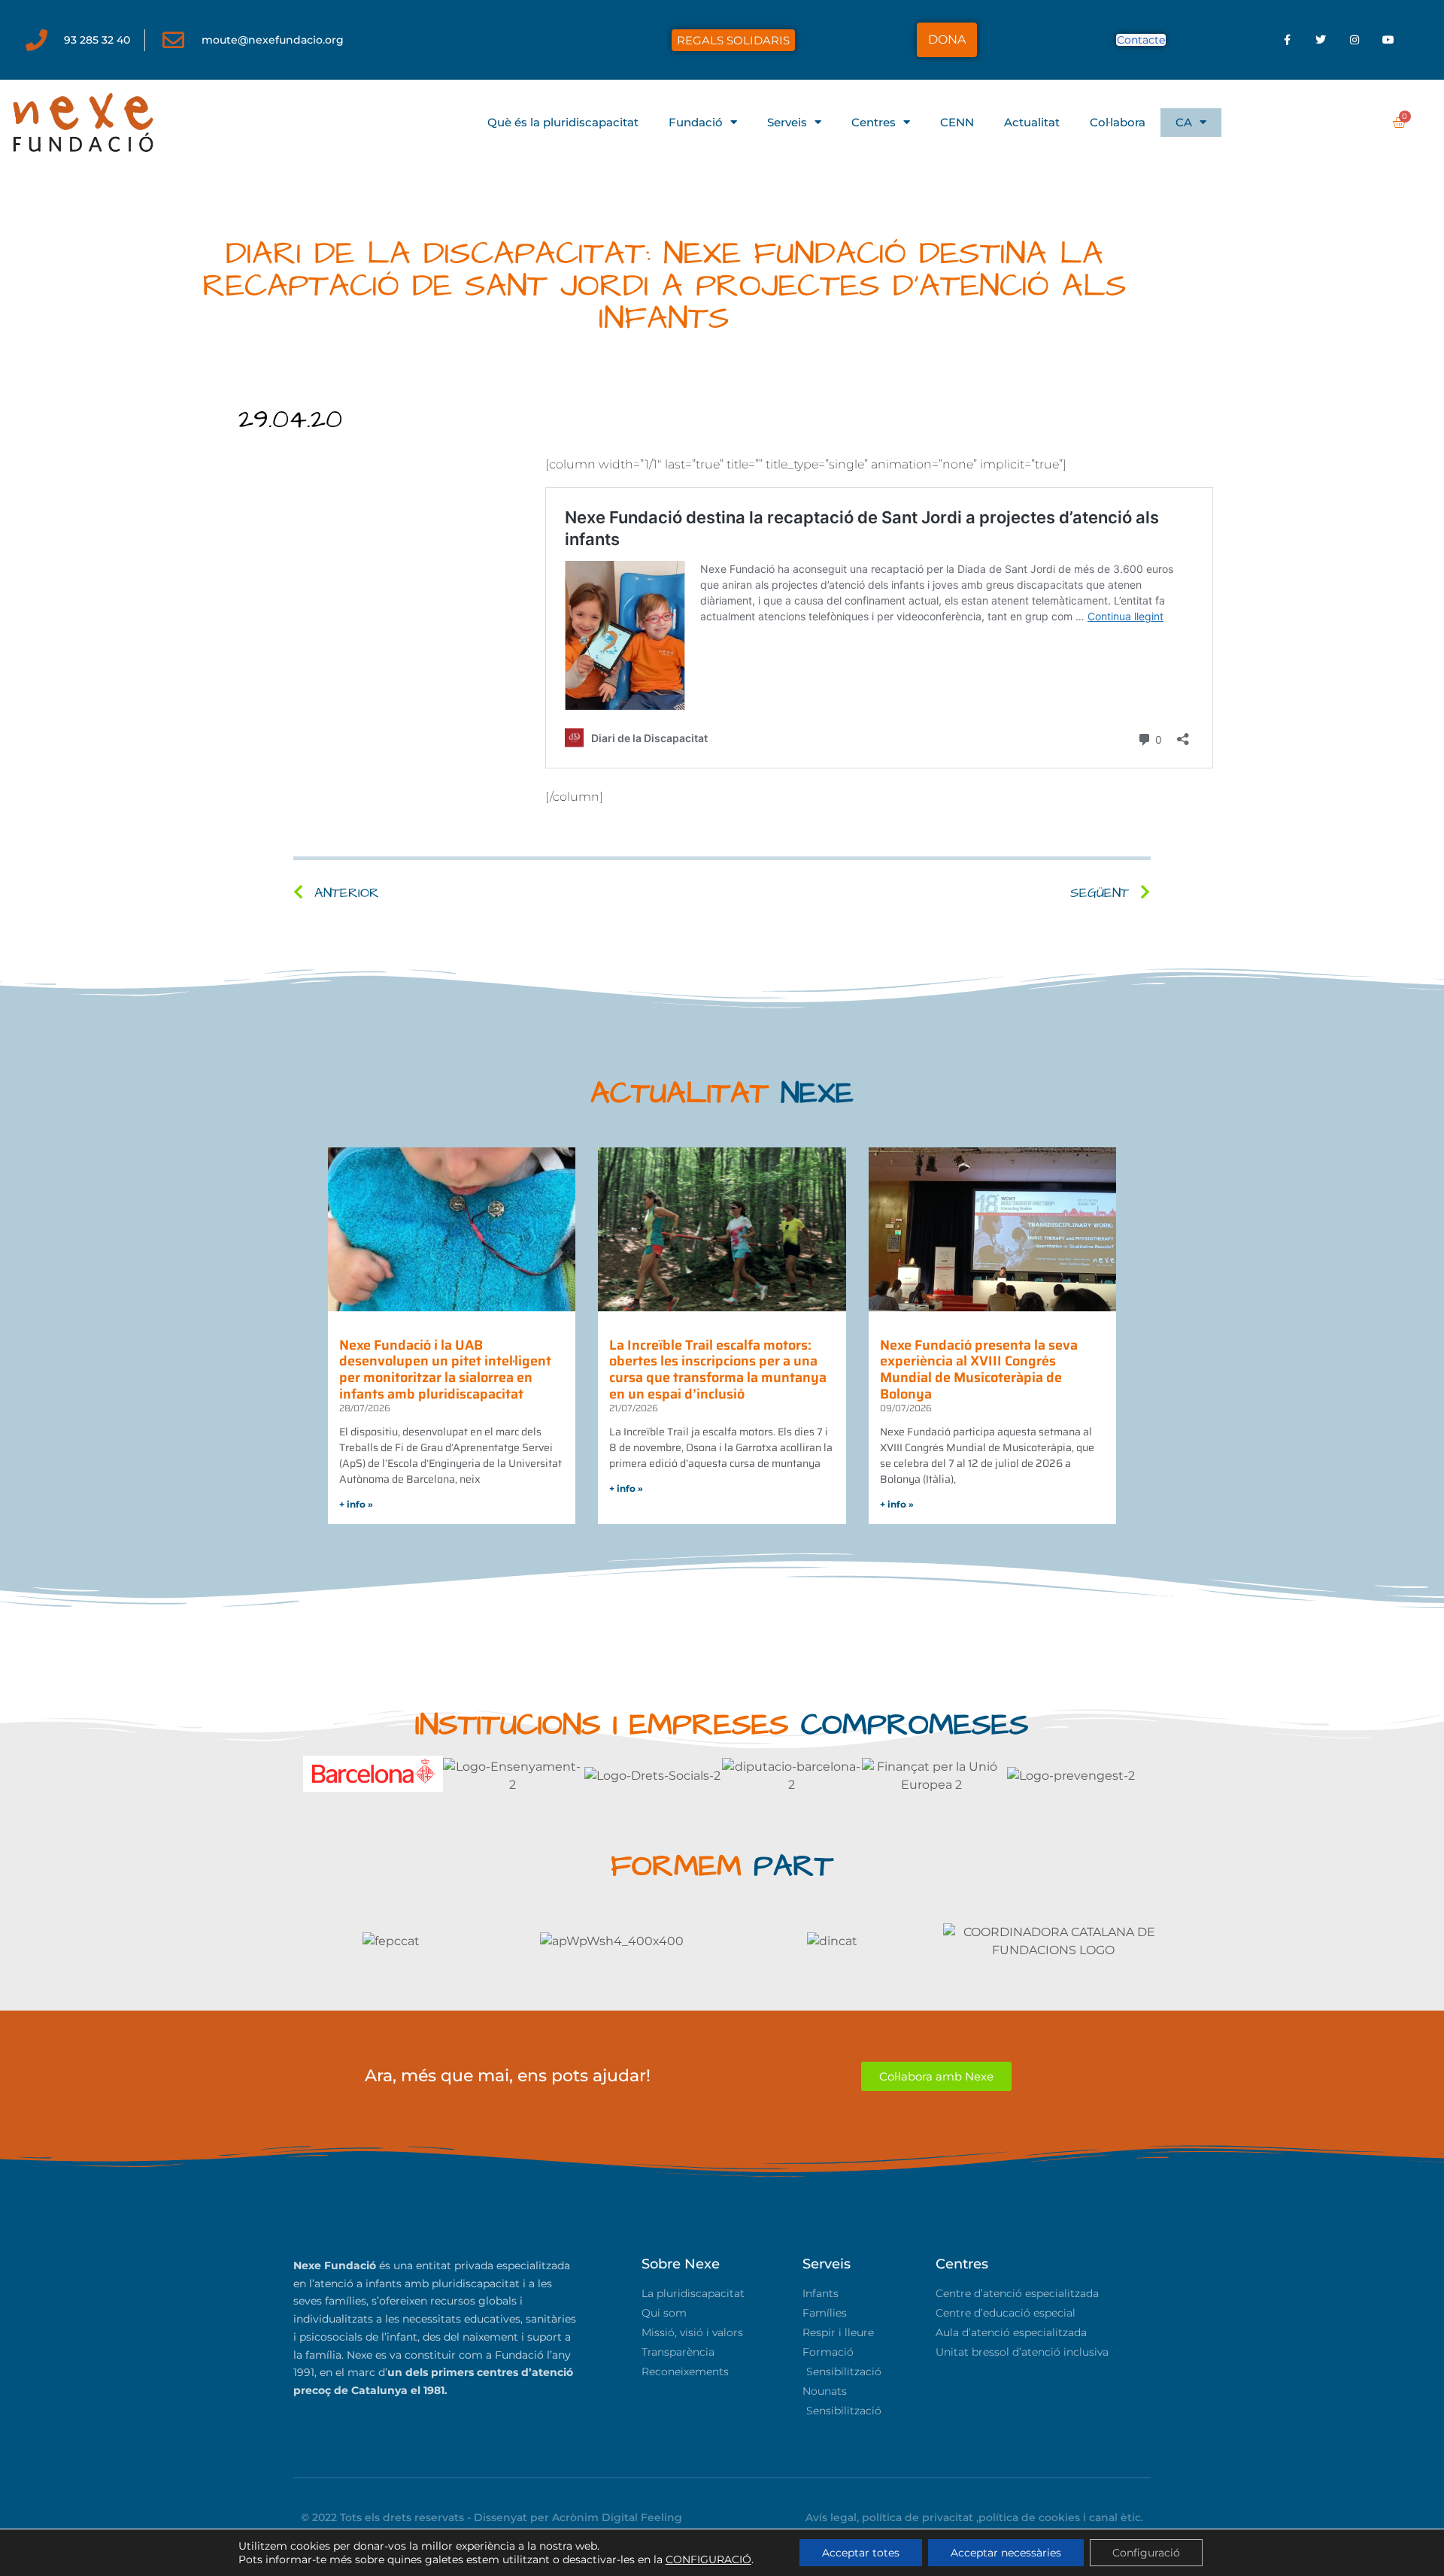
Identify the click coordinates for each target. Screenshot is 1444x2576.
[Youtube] (1389, 40)
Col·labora (1118, 122)
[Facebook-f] (1287, 40)
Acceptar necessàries (1006, 2553)
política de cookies (1029, 2517)
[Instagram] (1355, 40)
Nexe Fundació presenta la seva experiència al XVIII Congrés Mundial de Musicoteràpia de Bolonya (979, 1370)
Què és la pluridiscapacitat (563, 122)
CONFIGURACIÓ (708, 2559)
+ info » (356, 1504)
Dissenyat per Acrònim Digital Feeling (578, 2517)
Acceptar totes (861, 2553)
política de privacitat (918, 2517)
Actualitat (1032, 122)
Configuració (1146, 2553)
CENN (957, 122)
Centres (874, 122)
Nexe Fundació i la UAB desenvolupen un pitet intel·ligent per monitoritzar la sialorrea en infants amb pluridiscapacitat (445, 1370)
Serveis (787, 122)
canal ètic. (1116, 2517)
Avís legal (831, 2517)
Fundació (696, 122)
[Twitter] (1321, 40)
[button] (290, 1776)
